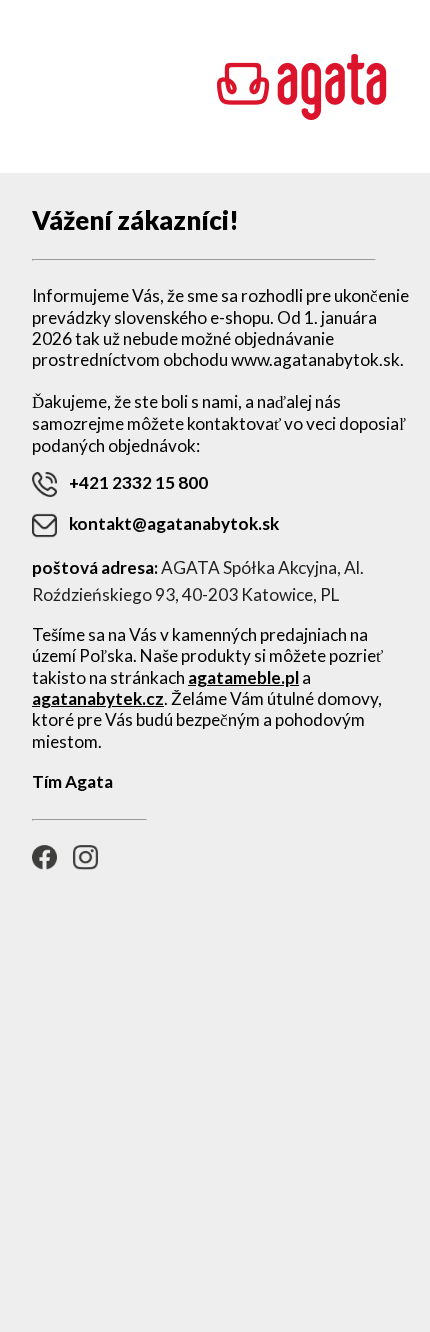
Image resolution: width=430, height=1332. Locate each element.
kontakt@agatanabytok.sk (174, 523)
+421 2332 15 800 (138, 482)
